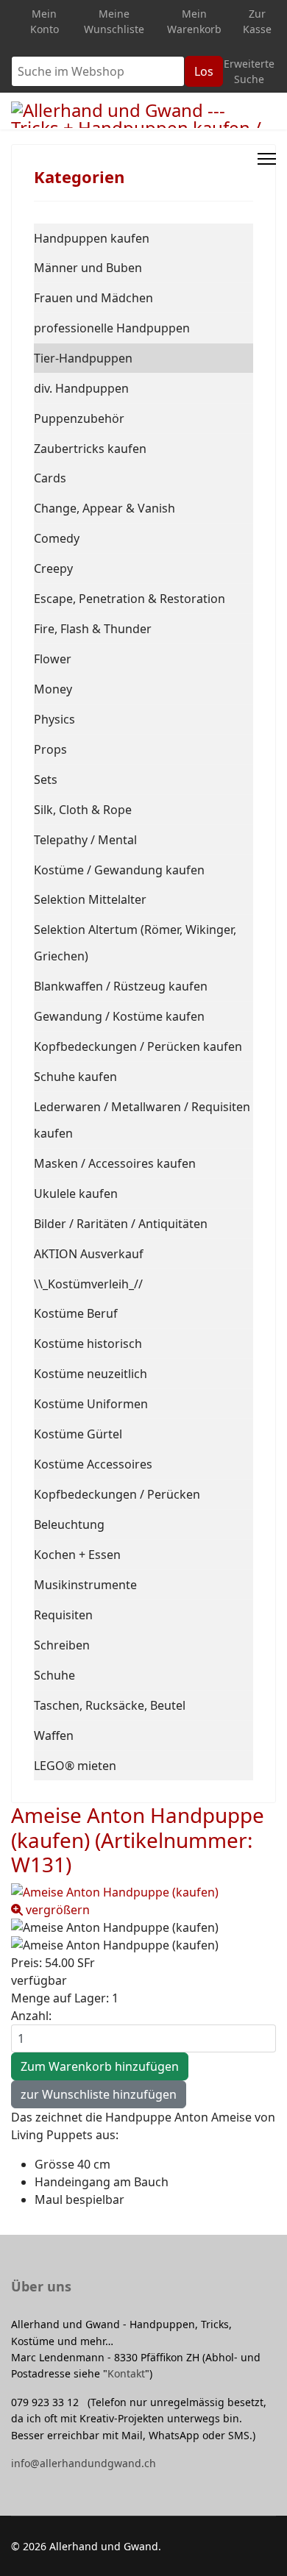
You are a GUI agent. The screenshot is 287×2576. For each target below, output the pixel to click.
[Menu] (267, 159)
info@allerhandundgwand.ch (84, 2463)
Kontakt (126, 2373)
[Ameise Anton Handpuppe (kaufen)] (143, 1927)
